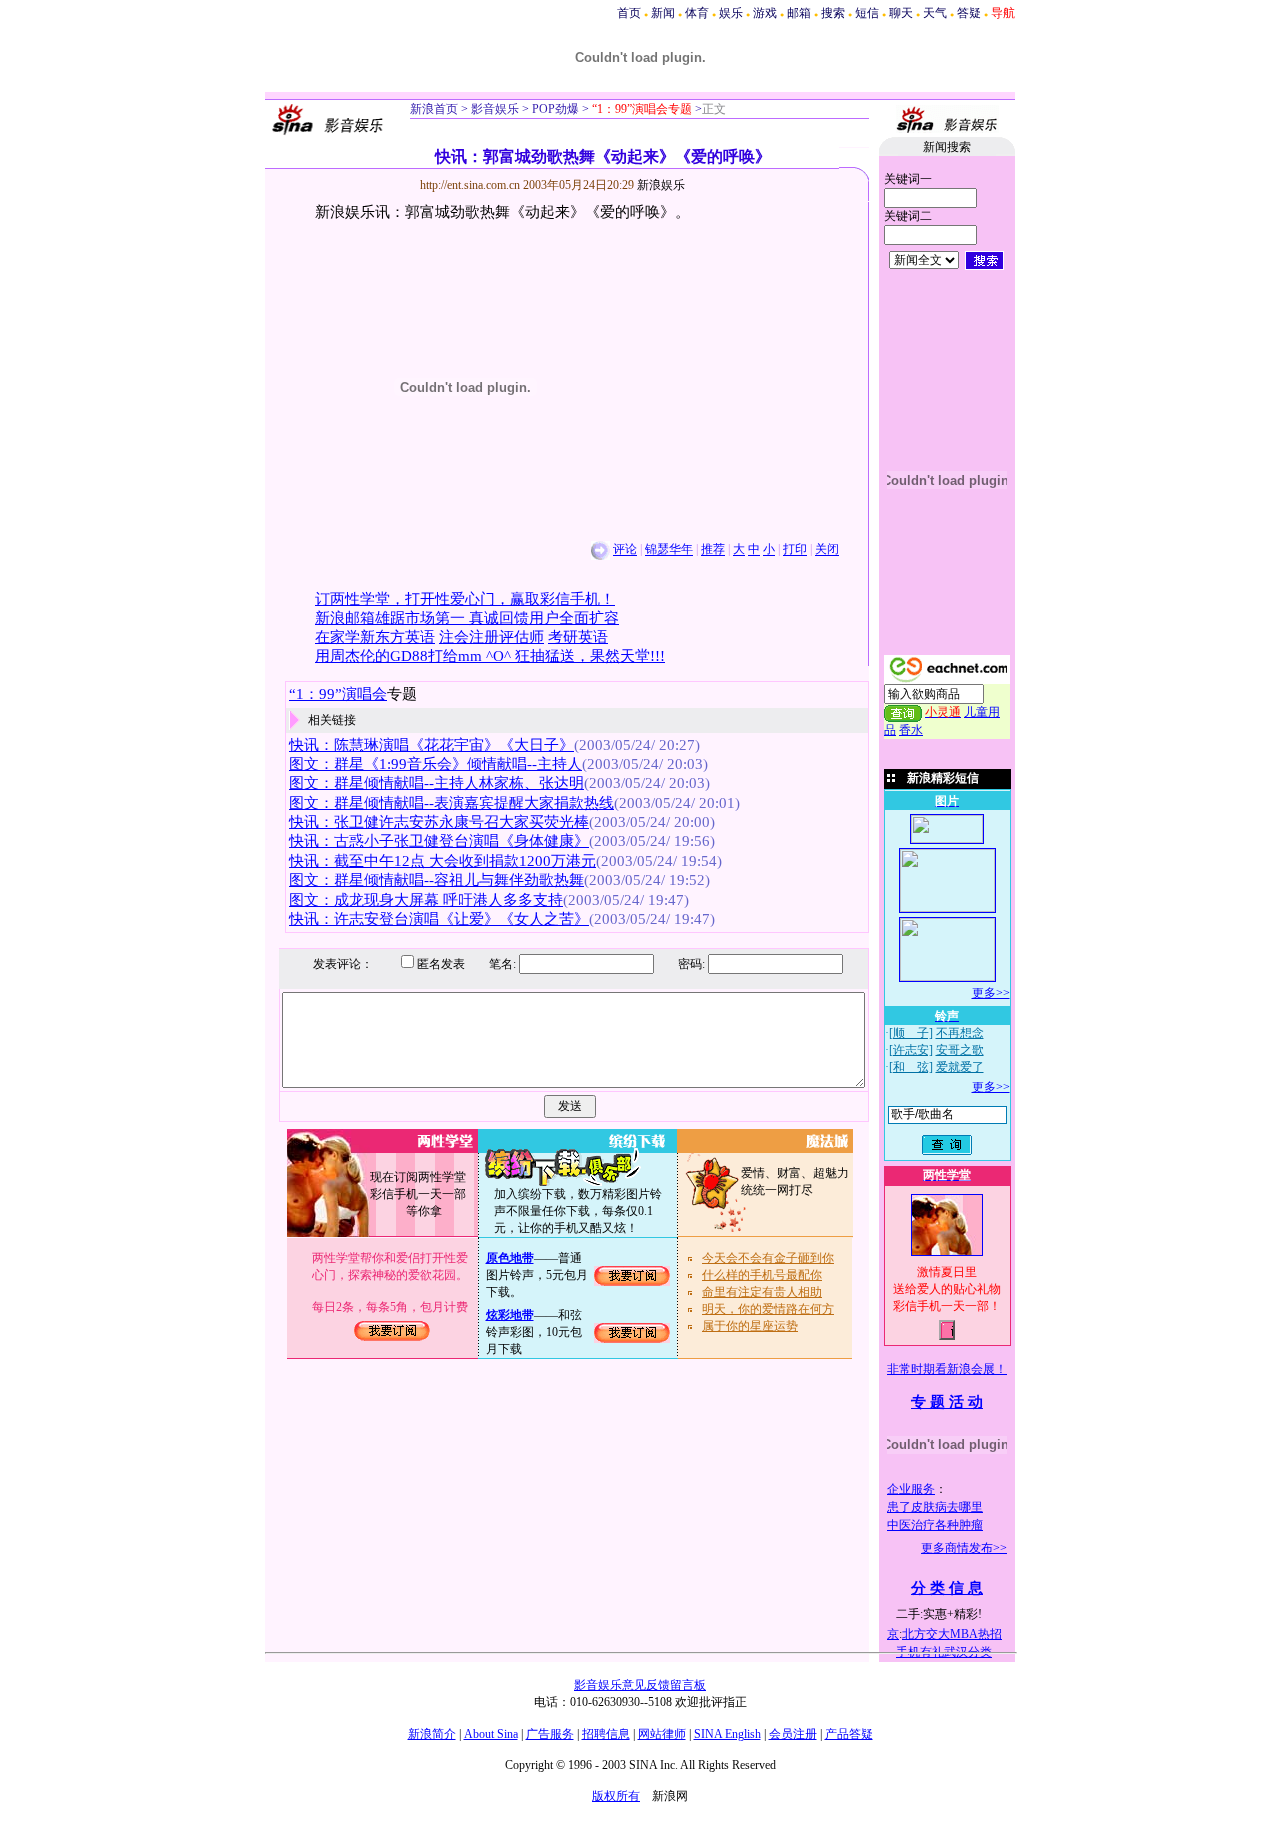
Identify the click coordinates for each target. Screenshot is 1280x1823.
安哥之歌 (960, 1050)
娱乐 (731, 13)
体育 (697, 13)
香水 (911, 730)
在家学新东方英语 (375, 637)
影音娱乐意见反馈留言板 (640, 1685)
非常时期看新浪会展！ (947, 1369)
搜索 (833, 13)
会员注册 (793, 1734)
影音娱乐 (495, 109)
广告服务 (550, 1734)
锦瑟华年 (669, 550)
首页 (629, 13)
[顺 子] (911, 1033)
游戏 (765, 13)
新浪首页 (434, 109)
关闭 (827, 550)
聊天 (901, 13)
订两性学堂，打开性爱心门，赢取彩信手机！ (465, 599)
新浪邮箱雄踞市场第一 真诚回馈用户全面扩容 (467, 618)
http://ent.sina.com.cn (471, 185)
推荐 (713, 550)
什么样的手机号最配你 (762, 1275)
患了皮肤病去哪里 (935, 1507)
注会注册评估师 (491, 637)
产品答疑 (849, 1734)
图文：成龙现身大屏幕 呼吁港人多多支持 (426, 900)
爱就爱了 (960, 1067)
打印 (795, 550)
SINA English (727, 1734)
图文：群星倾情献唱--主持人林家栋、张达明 (436, 783)
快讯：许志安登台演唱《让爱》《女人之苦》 (439, 919)
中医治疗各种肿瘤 (935, 1525)
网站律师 (662, 1734)
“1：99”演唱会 (338, 694)
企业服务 (911, 1489)
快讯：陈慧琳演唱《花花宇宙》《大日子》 (431, 745)
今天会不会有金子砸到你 (768, 1258)
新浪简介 (432, 1734)
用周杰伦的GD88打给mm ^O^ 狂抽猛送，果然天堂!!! (490, 656)
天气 (935, 13)
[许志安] (911, 1050)
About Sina (491, 1734)
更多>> (991, 993)
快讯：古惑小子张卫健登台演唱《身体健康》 (439, 841)
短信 (867, 13)
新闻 (663, 13)
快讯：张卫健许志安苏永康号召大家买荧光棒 (439, 822)
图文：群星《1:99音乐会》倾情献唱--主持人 (435, 764)
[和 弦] (911, 1067)
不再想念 (960, 1033)
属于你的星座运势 (750, 1326)
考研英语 (578, 637)
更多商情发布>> (964, 1548)
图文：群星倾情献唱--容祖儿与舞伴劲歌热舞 (436, 880)
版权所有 (616, 1796)
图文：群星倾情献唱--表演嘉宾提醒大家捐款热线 (451, 803)
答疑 (969, 13)
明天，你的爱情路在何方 (768, 1309)
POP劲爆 (554, 109)
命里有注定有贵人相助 (762, 1292)
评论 (625, 550)
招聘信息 (606, 1734)
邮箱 (799, 13)
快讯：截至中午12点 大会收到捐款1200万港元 (442, 861)
